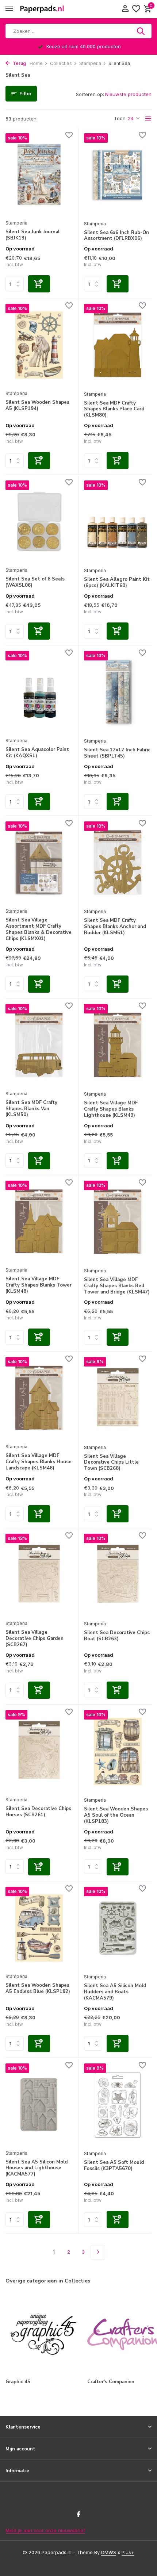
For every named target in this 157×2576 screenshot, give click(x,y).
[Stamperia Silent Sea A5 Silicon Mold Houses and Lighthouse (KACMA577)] (39, 2105)
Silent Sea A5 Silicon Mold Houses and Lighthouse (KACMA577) (37, 2168)
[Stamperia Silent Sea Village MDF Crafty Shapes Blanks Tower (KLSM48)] (39, 1222)
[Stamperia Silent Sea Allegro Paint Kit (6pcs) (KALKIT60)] (118, 522)
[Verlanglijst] (136, 9)
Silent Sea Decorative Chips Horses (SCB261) (38, 1812)
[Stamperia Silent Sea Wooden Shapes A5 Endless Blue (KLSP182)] (39, 1928)
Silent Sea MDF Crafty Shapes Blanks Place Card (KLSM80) (114, 409)
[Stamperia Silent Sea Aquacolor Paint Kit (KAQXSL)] (39, 692)
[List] (148, 119)
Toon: (120, 118)
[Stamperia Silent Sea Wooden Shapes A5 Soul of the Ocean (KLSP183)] (118, 1751)
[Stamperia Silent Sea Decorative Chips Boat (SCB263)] (118, 1575)
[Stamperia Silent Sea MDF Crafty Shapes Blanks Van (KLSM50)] (39, 1045)
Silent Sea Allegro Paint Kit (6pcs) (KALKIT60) (117, 583)
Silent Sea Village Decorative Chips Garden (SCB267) (35, 1639)
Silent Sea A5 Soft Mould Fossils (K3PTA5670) (114, 2166)
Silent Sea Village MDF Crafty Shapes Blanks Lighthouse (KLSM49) (111, 1109)
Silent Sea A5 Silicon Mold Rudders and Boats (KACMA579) (115, 1992)
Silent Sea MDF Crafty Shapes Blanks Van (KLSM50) (31, 1109)
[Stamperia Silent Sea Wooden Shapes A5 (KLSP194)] (39, 345)
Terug (19, 63)
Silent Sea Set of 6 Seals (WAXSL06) (35, 582)
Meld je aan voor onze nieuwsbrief (45, 2530)
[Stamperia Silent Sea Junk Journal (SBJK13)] (39, 175)
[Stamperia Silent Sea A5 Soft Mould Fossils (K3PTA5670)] (118, 2105)
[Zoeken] (141, 31)
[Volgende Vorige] (98, 2252)
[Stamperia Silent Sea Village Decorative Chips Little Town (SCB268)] (118, 1398)
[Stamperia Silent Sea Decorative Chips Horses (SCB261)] (39, 1751)
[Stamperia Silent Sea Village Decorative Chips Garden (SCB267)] (39, 1575)
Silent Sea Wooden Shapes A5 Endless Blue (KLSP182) (38, 1989)
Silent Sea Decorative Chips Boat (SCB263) (117, 1636)
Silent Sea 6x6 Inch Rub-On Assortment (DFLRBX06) (116, 236)
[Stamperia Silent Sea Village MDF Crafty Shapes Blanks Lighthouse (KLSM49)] (118, 1045)
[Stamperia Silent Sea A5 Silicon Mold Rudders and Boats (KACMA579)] (118, 1928)
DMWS (109, 2552)
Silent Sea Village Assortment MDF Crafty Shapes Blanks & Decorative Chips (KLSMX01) (39, 929)
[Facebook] (78, 2515)
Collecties (61, 63)
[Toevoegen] (39, 284)
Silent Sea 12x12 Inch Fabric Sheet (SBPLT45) (117, 753)
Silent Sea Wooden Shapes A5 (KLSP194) (37, 406)
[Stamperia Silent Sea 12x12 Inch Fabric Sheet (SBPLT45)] (118, 692)
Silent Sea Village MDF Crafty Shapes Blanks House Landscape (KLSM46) (39, 1462)
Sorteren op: (90, 94)
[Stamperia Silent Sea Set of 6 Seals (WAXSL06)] (39, 522)
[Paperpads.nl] (42, 9)
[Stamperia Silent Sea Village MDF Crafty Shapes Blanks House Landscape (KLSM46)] (39, 1398)
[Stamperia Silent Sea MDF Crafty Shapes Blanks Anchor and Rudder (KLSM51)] (118, 863)
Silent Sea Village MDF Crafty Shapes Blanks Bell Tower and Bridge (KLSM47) (117, 1286)
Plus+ (128, 2552)
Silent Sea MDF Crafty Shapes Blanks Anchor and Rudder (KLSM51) (115, 927)
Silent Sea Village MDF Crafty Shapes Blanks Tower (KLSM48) (39, 1285)
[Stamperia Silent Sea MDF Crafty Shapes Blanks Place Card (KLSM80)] (118, 345)
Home (36, 63)
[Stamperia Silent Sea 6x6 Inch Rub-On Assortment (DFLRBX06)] (118, 175)
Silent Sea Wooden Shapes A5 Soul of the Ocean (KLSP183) (116, 1815)
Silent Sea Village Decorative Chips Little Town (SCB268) (111, 1463)
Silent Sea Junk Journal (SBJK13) (32, 235)
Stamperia (90, 63)
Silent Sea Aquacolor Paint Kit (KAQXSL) (37, 753)
